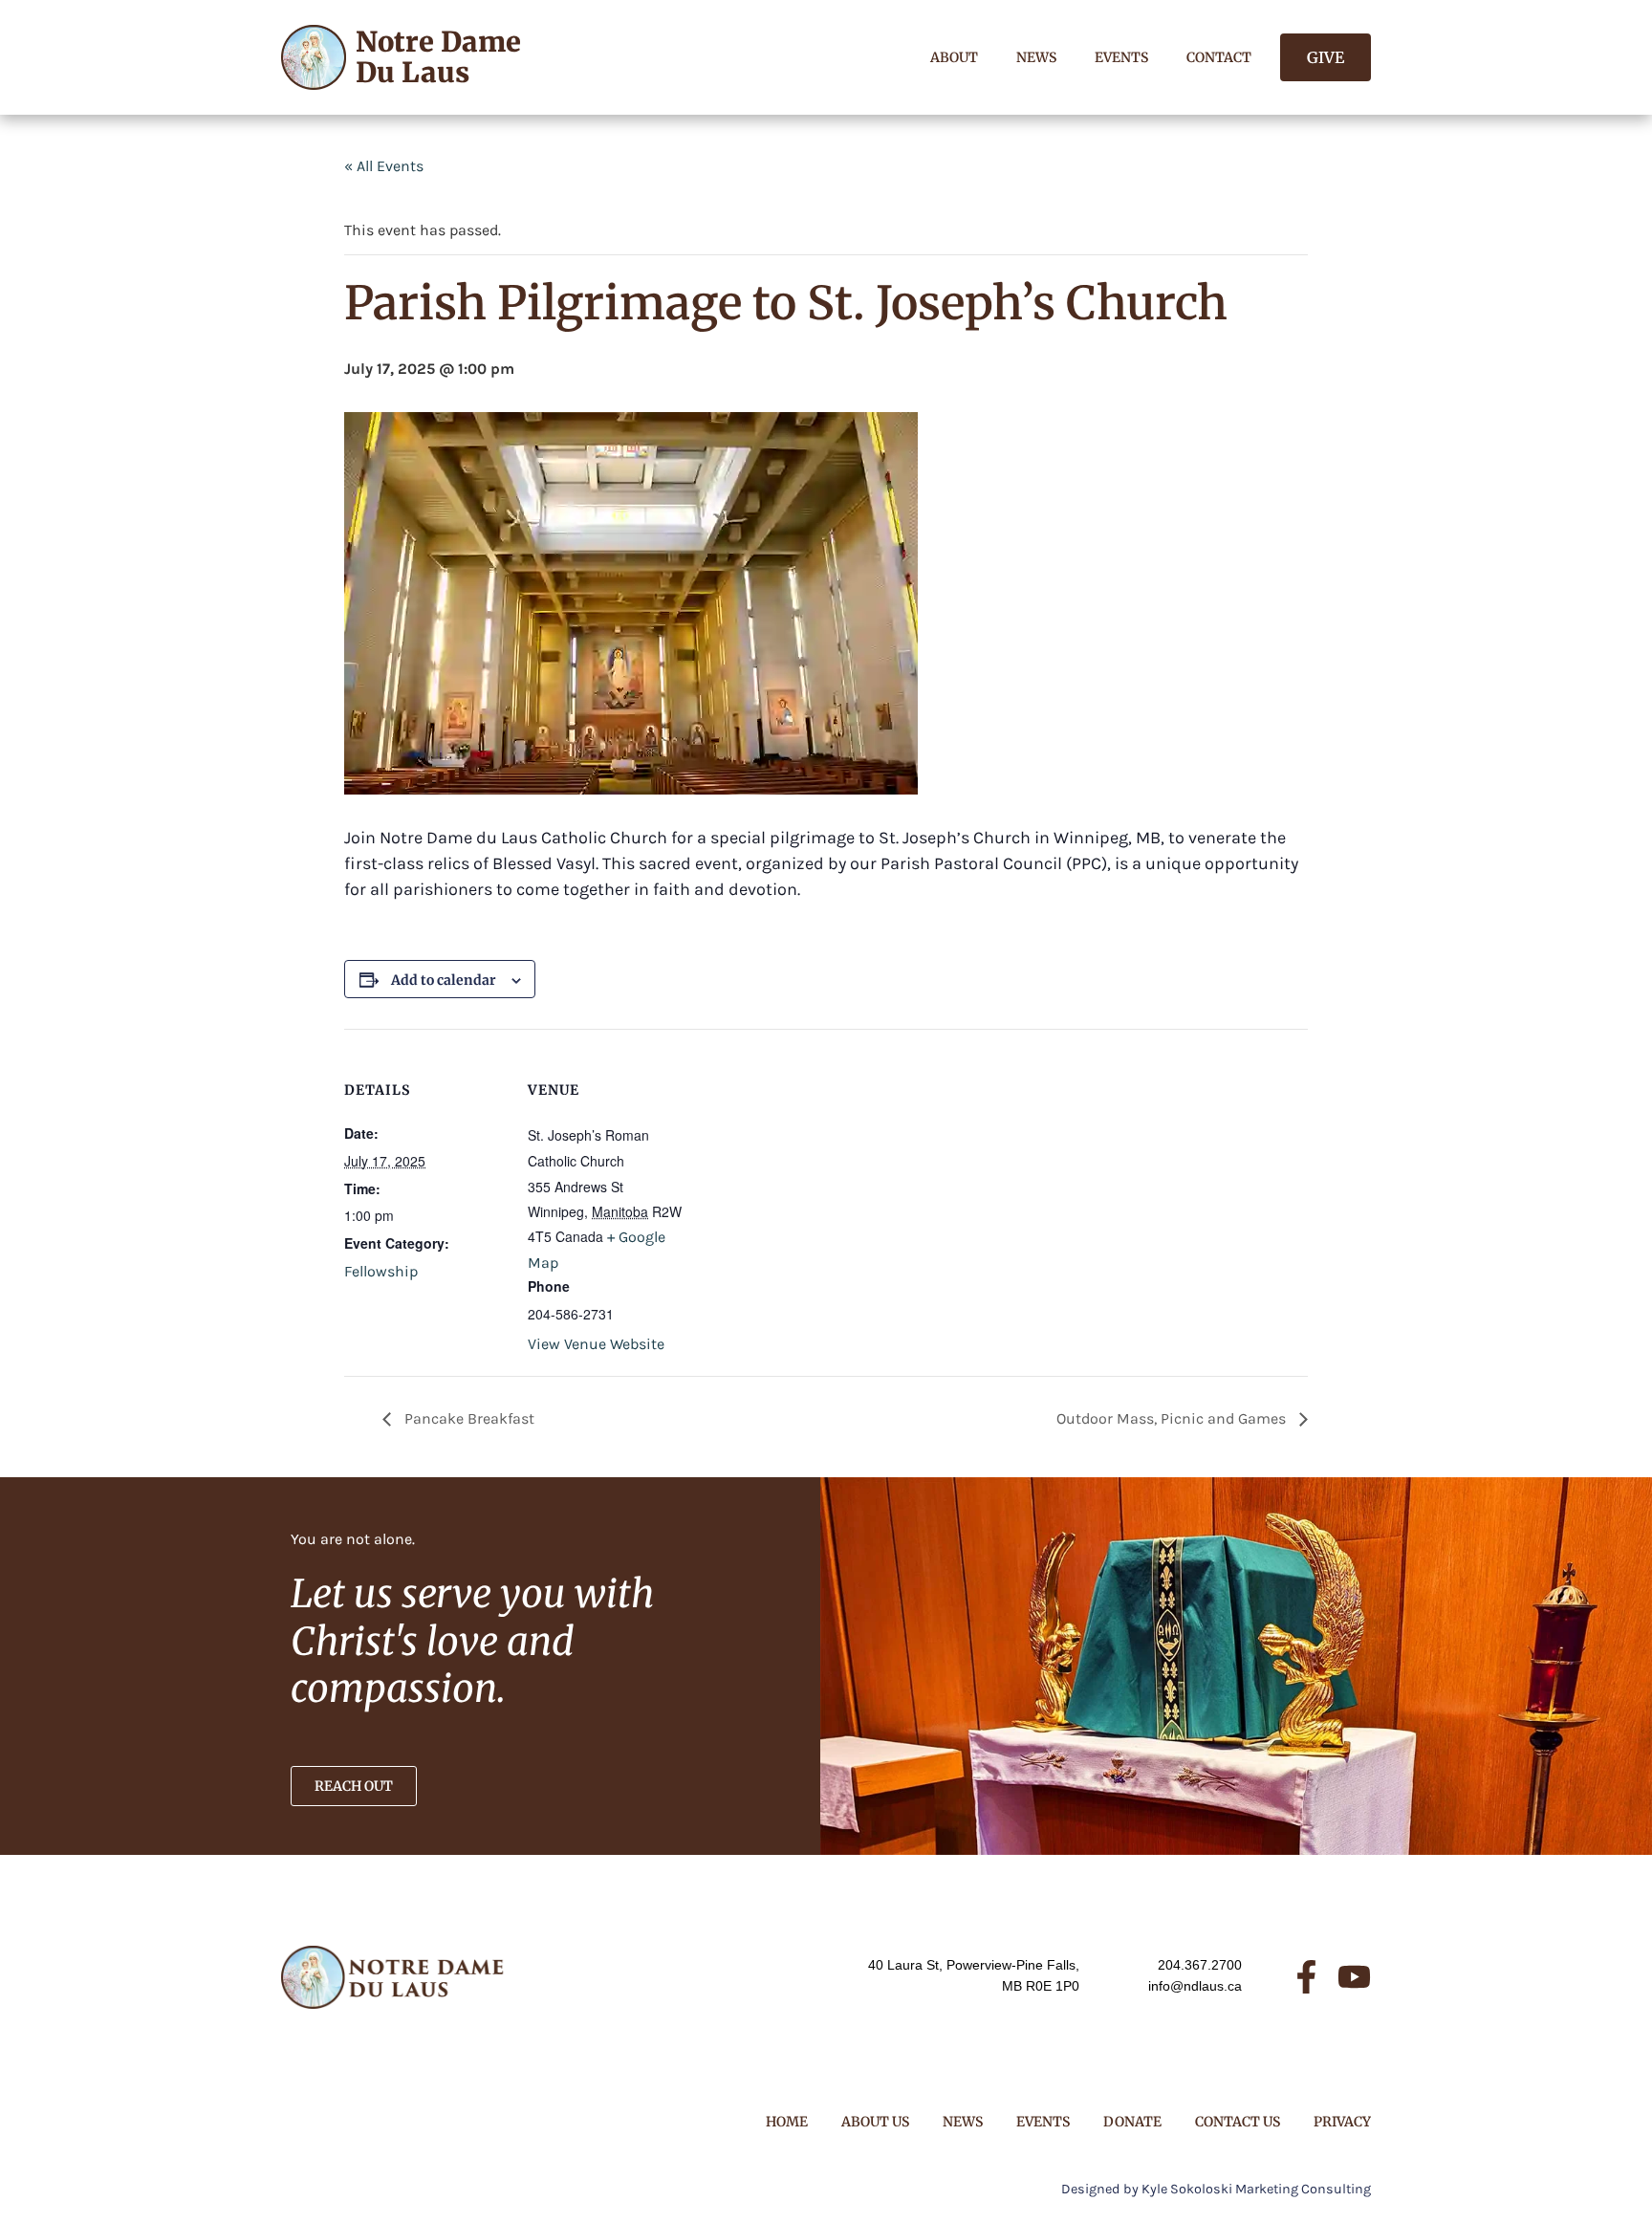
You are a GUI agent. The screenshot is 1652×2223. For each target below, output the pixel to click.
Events (1121, 57)
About (954, 57)
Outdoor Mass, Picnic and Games (1173, 1418)
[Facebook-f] (1306, 1977)
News (1036, 57)
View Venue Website (596, 1344)
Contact (1219, 57)
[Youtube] (1354, 1977)
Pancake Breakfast (467, 1418)
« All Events (384, 166)
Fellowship (381, 1271)
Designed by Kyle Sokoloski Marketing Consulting (1216, 2189)
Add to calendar (444, 980)
